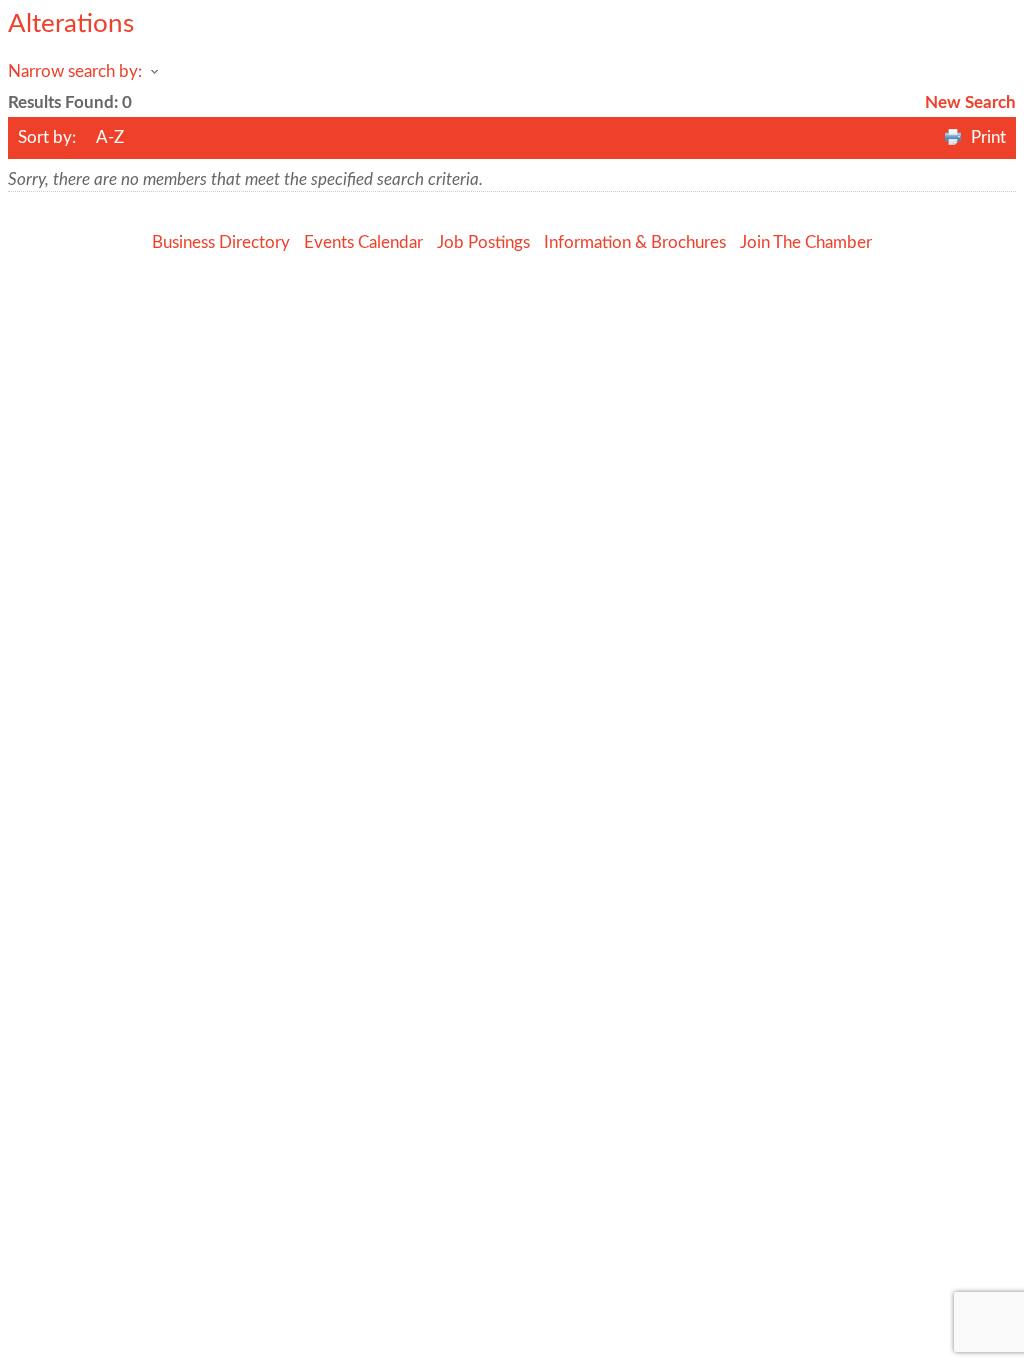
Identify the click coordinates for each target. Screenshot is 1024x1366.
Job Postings (483, 242)
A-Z (110, 137)
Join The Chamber (806, 242)
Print (988, 137)
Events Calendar (363, 242)
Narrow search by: (75, 71)
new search (970, 102)
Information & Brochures (635, 242)
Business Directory (221, 242)
